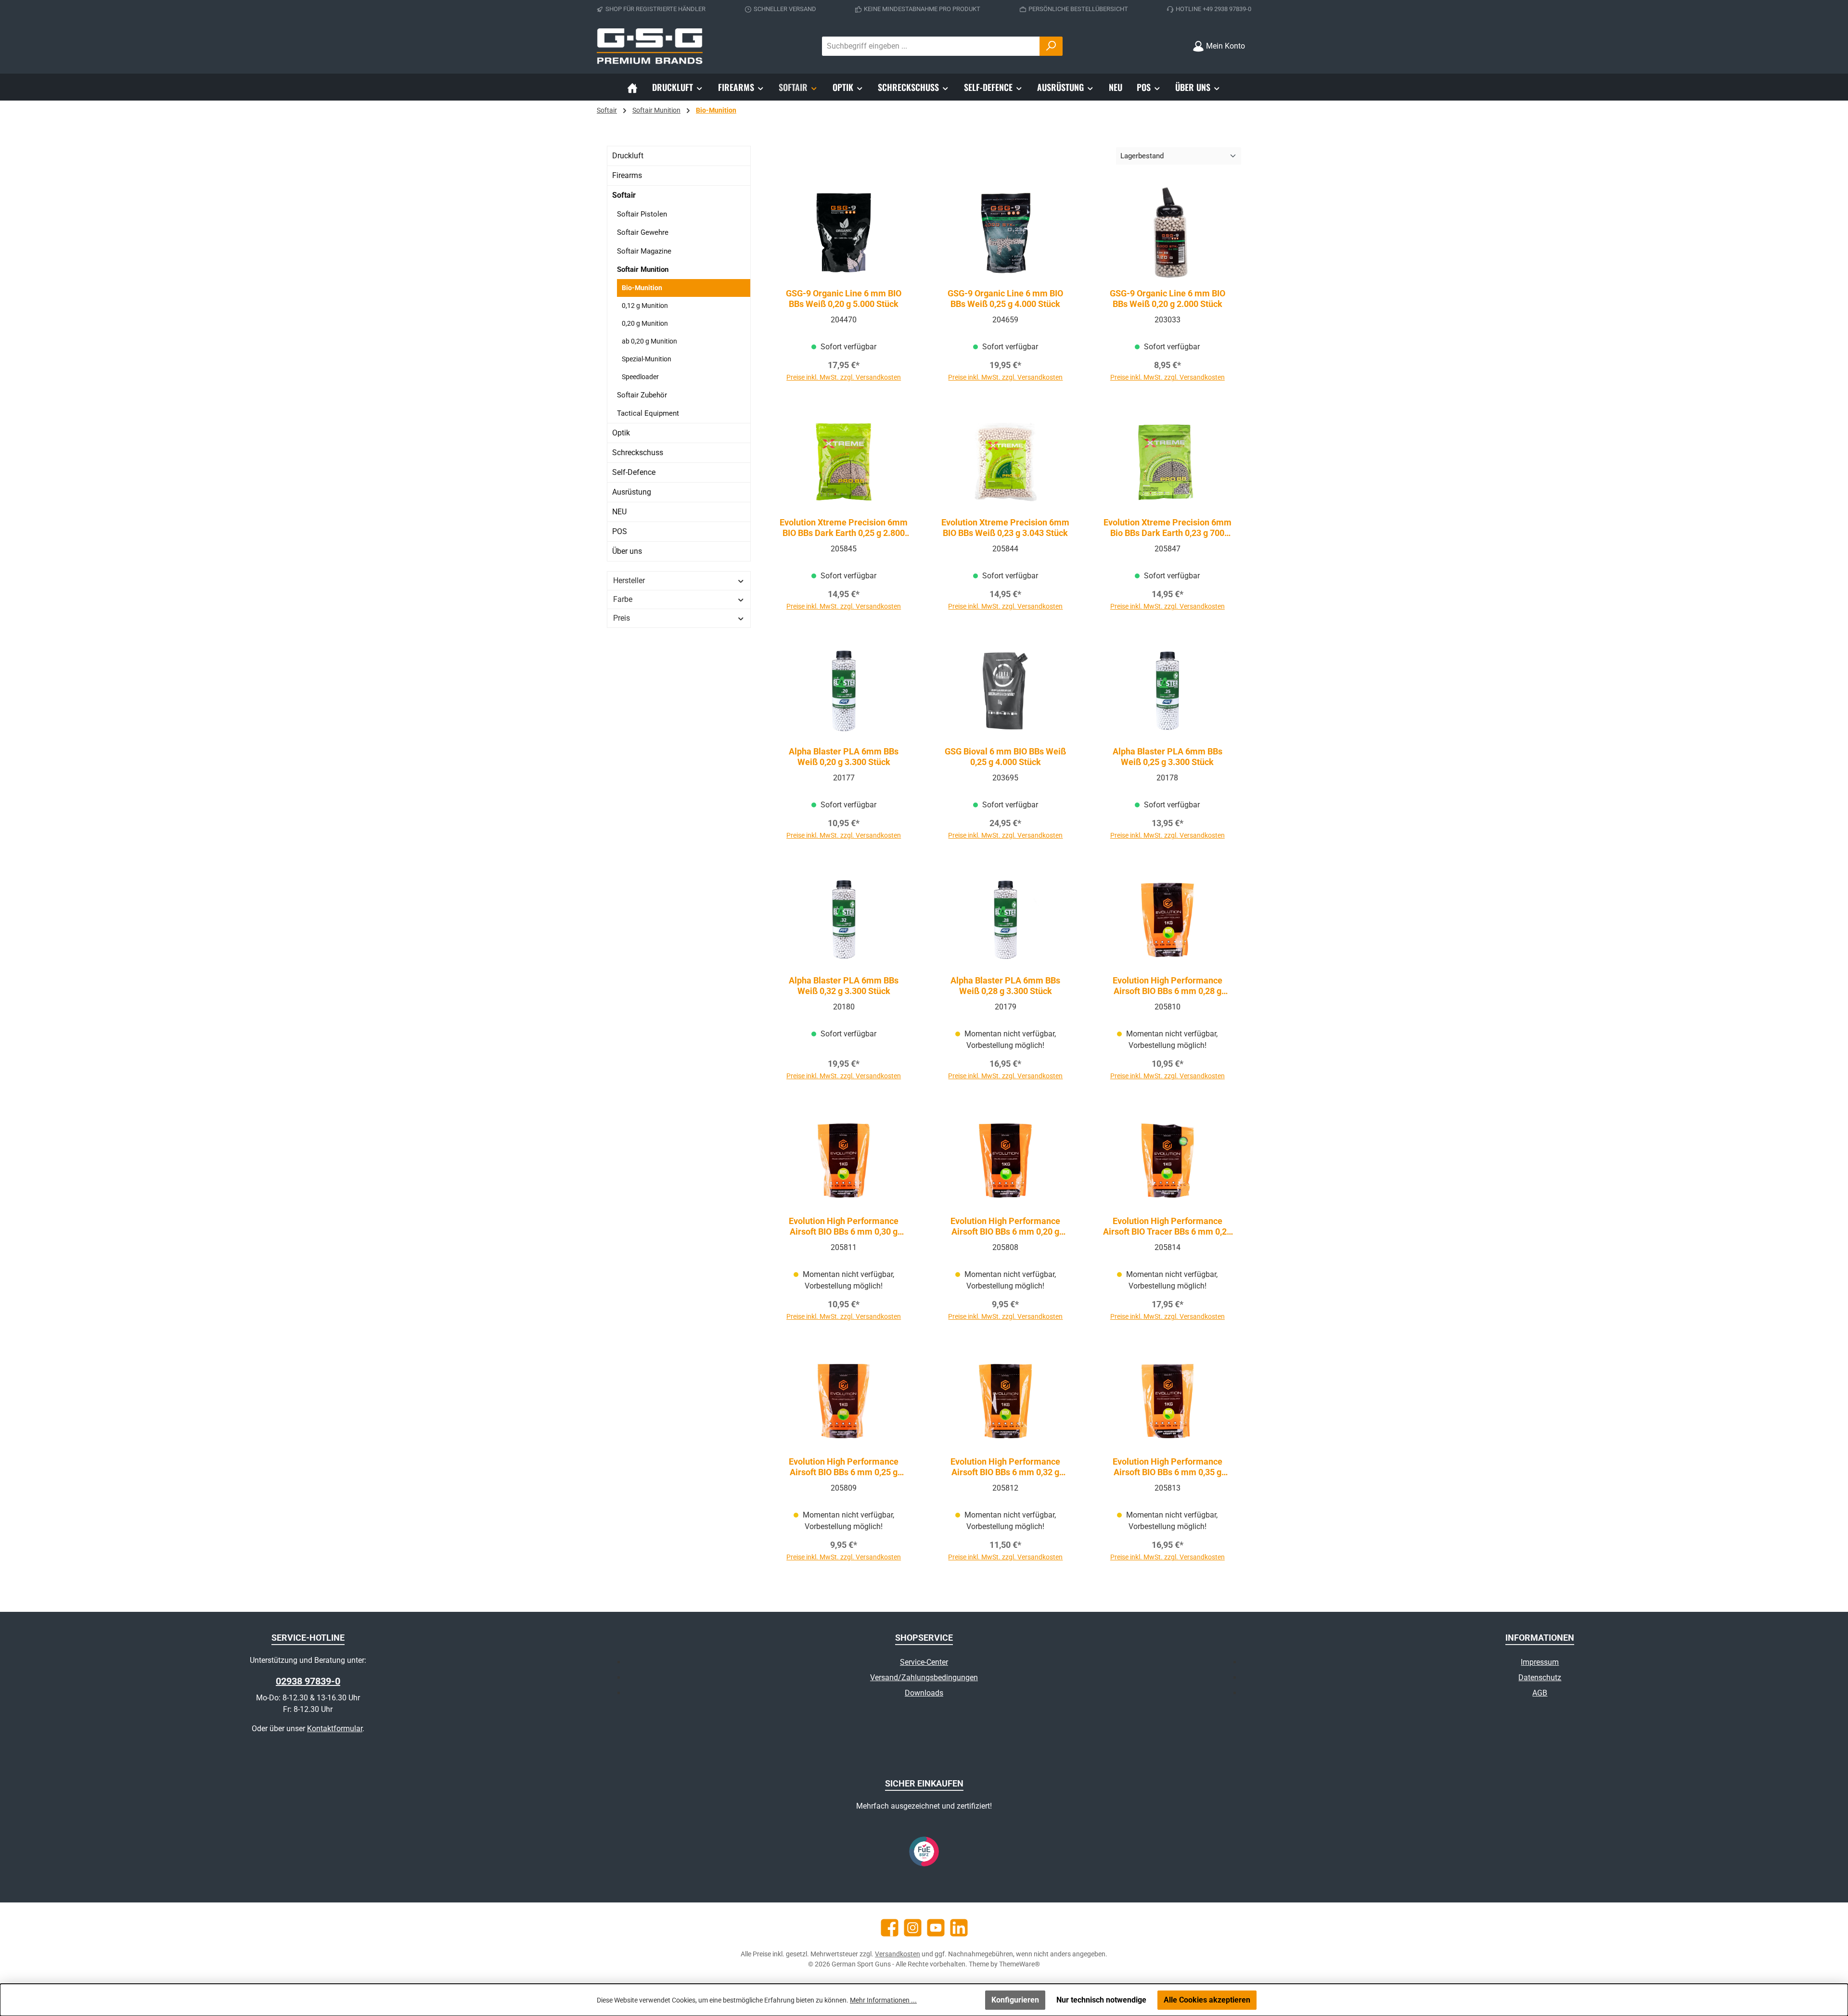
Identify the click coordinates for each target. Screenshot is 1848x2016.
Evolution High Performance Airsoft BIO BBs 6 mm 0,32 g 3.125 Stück (1005, 1467)
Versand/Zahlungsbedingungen (924, 1678)
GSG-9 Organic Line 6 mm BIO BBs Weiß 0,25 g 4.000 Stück (1005, 299)
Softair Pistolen (642, 214)
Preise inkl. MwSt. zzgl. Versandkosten (844, 377)
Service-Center (924, 1662)
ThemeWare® (1020, 1964)
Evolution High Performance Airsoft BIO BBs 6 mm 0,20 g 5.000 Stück (1005, 1226)
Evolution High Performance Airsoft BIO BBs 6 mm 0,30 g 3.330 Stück (844, 1226)
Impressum (1540, 1662)
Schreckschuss (638, 453)
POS (620, 531)
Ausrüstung (632, 492)
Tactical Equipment (648, 413)
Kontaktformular (335, 1729)
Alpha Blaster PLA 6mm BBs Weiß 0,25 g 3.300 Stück (1168, 757)
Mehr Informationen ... (883, 2000)
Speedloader (640, 377)
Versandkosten (898, 1954)
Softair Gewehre (643, 232)
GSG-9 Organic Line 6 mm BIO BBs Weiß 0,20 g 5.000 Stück (844, 299)
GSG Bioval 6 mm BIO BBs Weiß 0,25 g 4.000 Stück (1005, 757)
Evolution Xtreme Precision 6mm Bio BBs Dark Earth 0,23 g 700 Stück (1168, 528)
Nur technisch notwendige (1101, 2000)
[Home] (632, 87)
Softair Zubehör (642, 395)
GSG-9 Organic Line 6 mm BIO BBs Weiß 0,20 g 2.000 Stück (1168, 299)
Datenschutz (1540, 1678)
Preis (622, 618)
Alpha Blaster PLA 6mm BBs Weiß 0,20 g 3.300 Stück (844, 757)
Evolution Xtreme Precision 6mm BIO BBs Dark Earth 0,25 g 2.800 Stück (844, 528)
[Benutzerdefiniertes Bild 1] (924, 1851)
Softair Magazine (644, 251)
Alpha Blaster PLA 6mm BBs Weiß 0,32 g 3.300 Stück (844, 986)
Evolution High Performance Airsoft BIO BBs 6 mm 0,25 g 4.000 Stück (844, 1467)
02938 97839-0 (308, 1681)
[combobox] (931, 46)
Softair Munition (643, 269)
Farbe (623, 599)
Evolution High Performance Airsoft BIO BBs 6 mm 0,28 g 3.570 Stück (1168, 986)
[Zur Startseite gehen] (650, 46)
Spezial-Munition (647, 359)
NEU (619, 512)
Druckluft (628, 156)
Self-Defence (634, 472)
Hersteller (629, 581)
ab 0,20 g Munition (649, 341)
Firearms (627, 175)
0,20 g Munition (645, 323)
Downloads (924, 1693)
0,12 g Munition (645, 306)
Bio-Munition (642, 288)
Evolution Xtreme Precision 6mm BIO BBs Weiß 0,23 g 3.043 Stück (1005, 528)
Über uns (627, 551)
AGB (1540, 1693)
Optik (621, 433)
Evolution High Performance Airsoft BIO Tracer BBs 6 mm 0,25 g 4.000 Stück (1167, 1226)
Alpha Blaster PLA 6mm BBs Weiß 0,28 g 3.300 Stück (1005, 986)
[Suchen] (1051, 46)
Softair (624, 195)
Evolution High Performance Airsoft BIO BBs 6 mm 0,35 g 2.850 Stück (1168, 1467)
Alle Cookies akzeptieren (1207, 2000)
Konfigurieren (1015, 2000)
